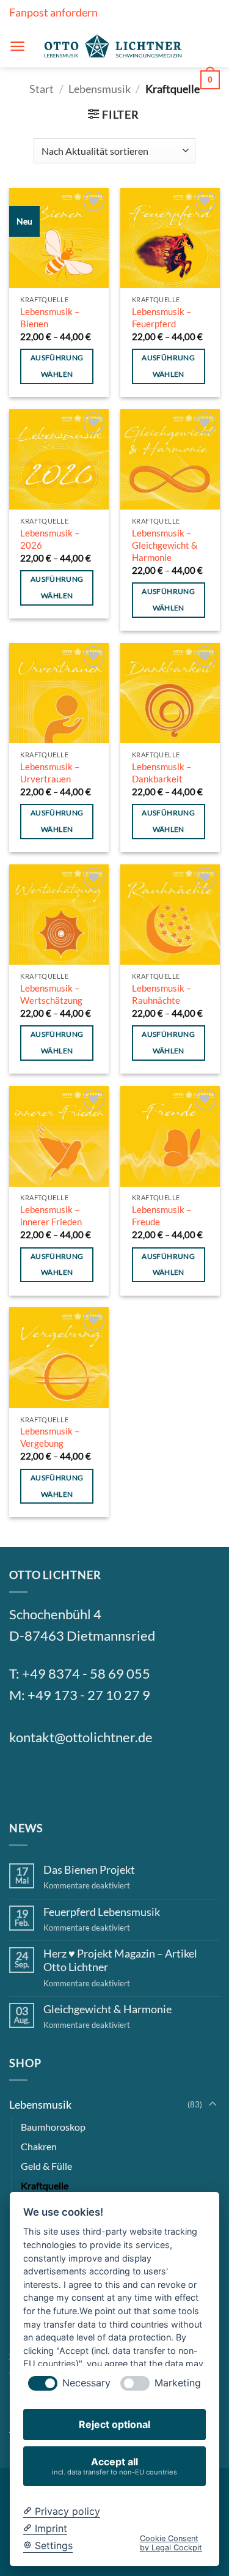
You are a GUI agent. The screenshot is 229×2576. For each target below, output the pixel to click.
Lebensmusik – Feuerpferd (162, 317)
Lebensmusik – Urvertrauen (50, 773)
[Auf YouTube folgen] (142, 1779)
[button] (17, 46)
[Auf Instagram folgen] (53, 1779)
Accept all (114, 2466)
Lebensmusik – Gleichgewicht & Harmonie (165, 545)
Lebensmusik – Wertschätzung (51, 994)
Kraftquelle (45, 2185)
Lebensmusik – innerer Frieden (51, 1216)
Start (42, 89)
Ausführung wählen (57, 366)
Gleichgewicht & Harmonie (107, 2009)
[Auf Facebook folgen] (24, 1779)
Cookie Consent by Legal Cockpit (171, 2543)
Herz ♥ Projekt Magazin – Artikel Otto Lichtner (120, 1960)
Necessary (86, 2383)
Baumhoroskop (53, 2127)
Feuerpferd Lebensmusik (102, 1912)
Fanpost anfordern (53, 12)
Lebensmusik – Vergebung (50, 1437)
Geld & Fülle (46, 2166)
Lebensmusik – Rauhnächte (162, 994)
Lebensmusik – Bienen (50, 317)
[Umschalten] (213, 2105)
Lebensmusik (100, 89)
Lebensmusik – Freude (162, 1216)
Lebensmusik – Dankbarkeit (162, 773)
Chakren (39, 2146)
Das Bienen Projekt (89, 1870)
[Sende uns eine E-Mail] (83, 1779)
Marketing (178, 2383)
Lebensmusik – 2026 (50, 539)
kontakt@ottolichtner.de (81, 1737)
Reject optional (114, 2424)
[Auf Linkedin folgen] (112, 1779)
